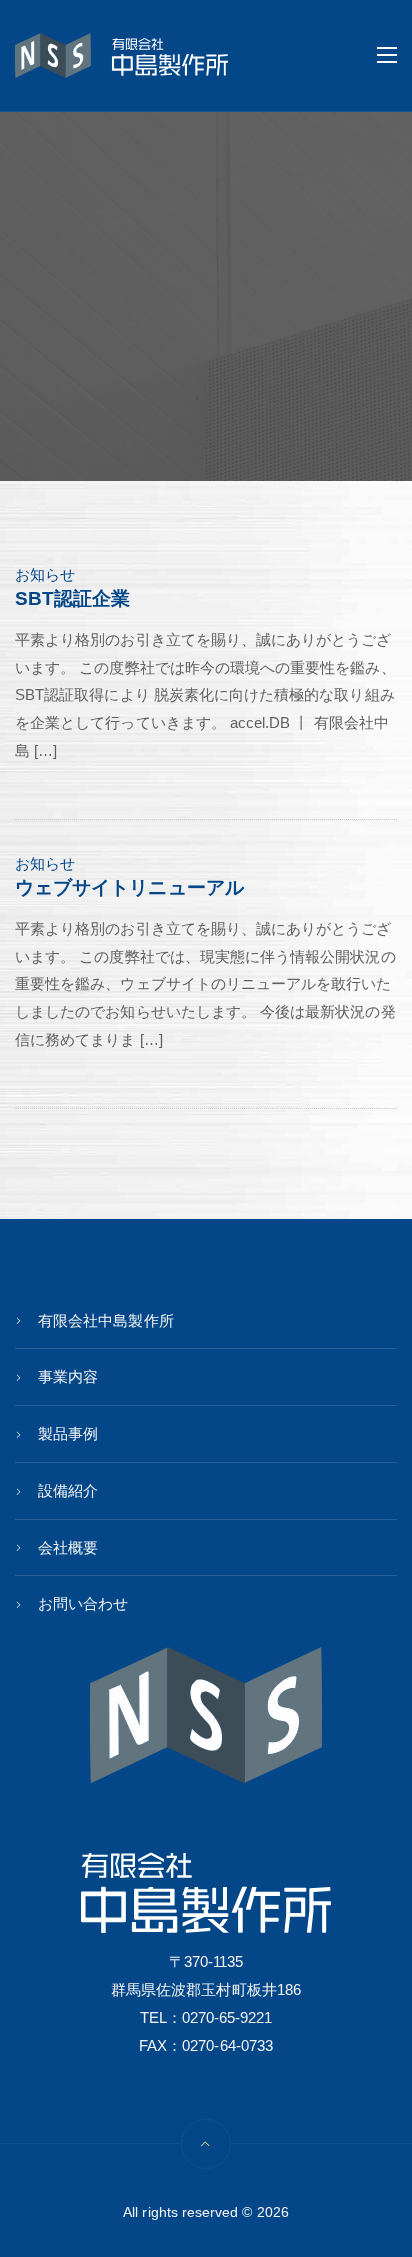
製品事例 (68, 1433)
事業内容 (68, 1376)
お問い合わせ (83, 1603)
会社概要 (68, 1547)
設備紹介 (68, 1490)
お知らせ (45, 574)
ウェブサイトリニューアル (129, 887)
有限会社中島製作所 (106, 1320)
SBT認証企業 (72, 598)
